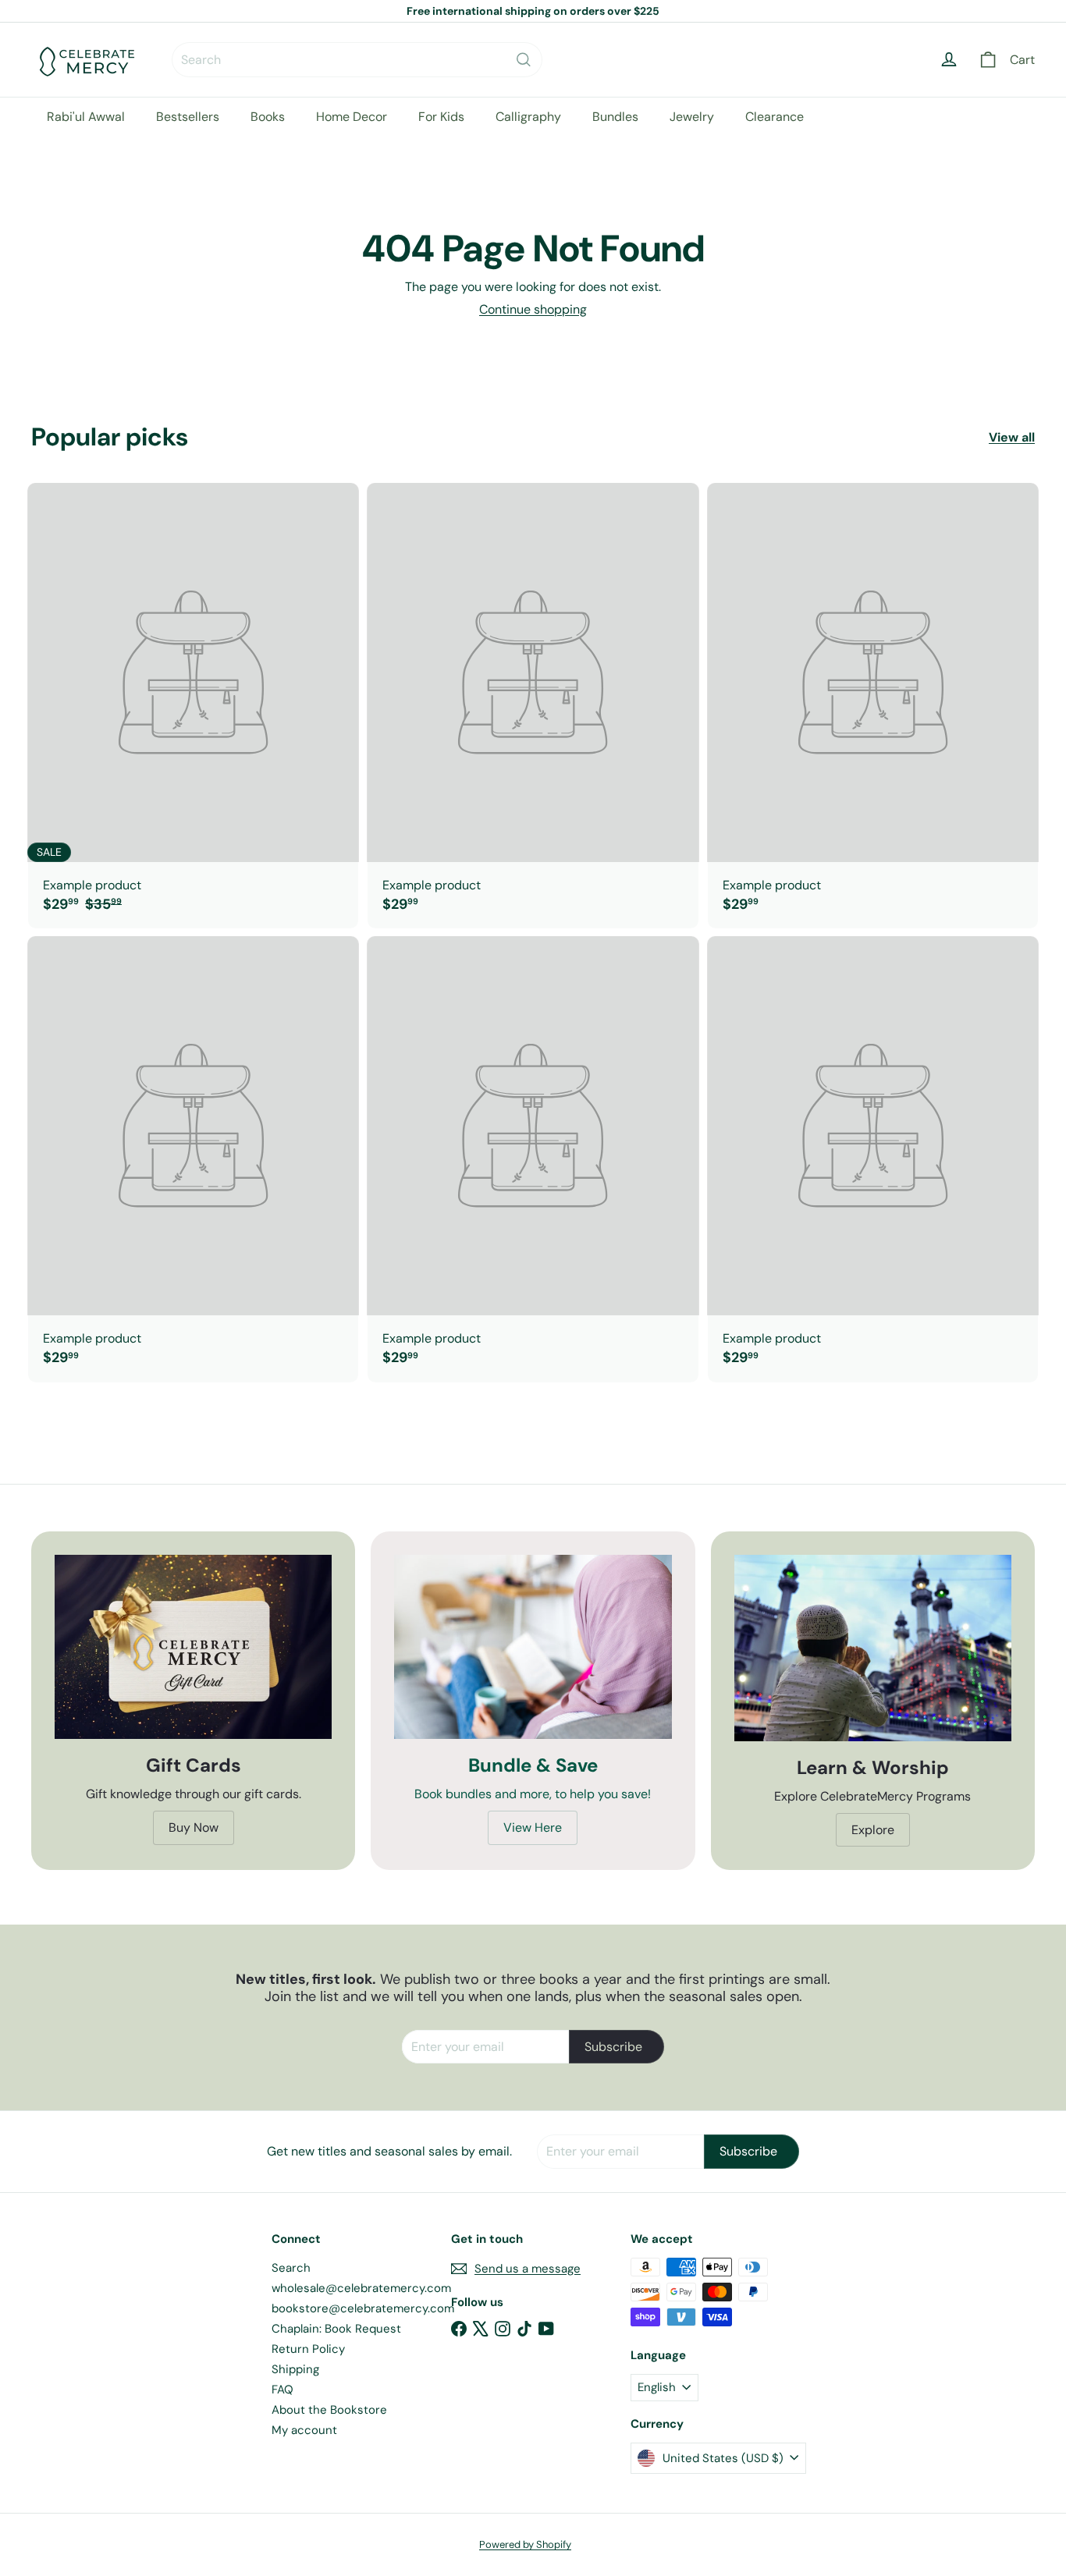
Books (268, 117)
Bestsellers (188, 117)
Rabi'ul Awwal (86, 117)
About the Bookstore (329, 2410)
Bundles (615, 117)
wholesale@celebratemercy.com (361, 2288)
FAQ (282, 2390)
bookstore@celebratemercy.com (363, 2308)
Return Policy (308, 2349)
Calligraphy (528, 117)
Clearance (775, 117)
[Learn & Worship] (873, 1648)
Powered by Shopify (525, 2544)
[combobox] (357, 60)
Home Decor (352, 117)
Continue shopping (533, 309)
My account (304, 2430)
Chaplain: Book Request (336, 2329)
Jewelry (692, 117)
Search (291, 2268)
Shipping (295, 2369)
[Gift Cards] (193, 1647)
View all (1012, 437)
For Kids (441, 117)
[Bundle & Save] (533, 1647)
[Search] (524, 60)
